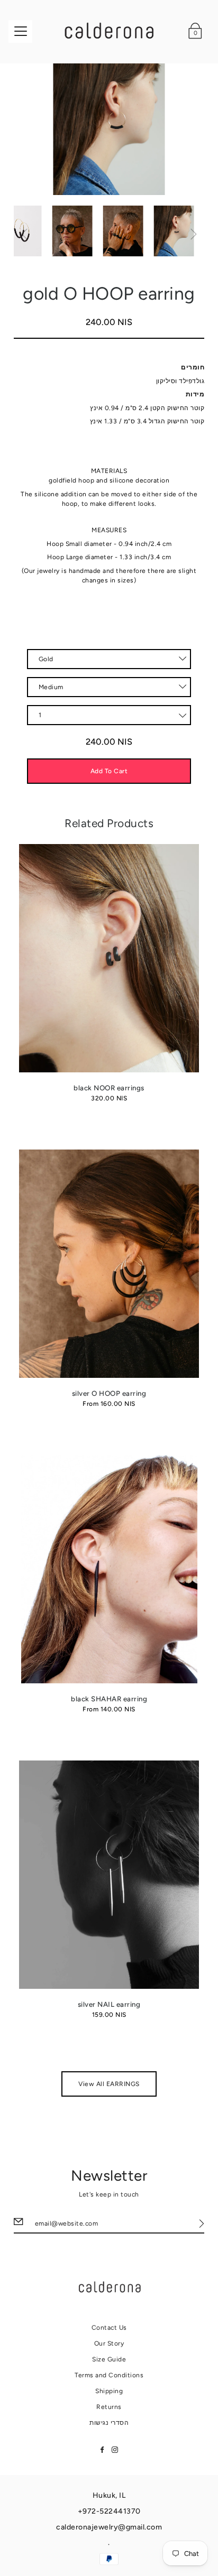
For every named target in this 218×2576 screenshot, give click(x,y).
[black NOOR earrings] (109, 958)
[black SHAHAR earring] (109, 1569)
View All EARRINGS (109, 2084)
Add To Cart (109, 771)
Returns (109, 2407)
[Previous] (24, 234)
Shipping (109, 2391)
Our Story (109, 2343)
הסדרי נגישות (109, 2423)
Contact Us (109, 2328)
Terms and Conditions (109, 2375)
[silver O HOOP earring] (109, 1264)
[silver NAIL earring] (109, 1875)
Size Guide (109, 2359)
